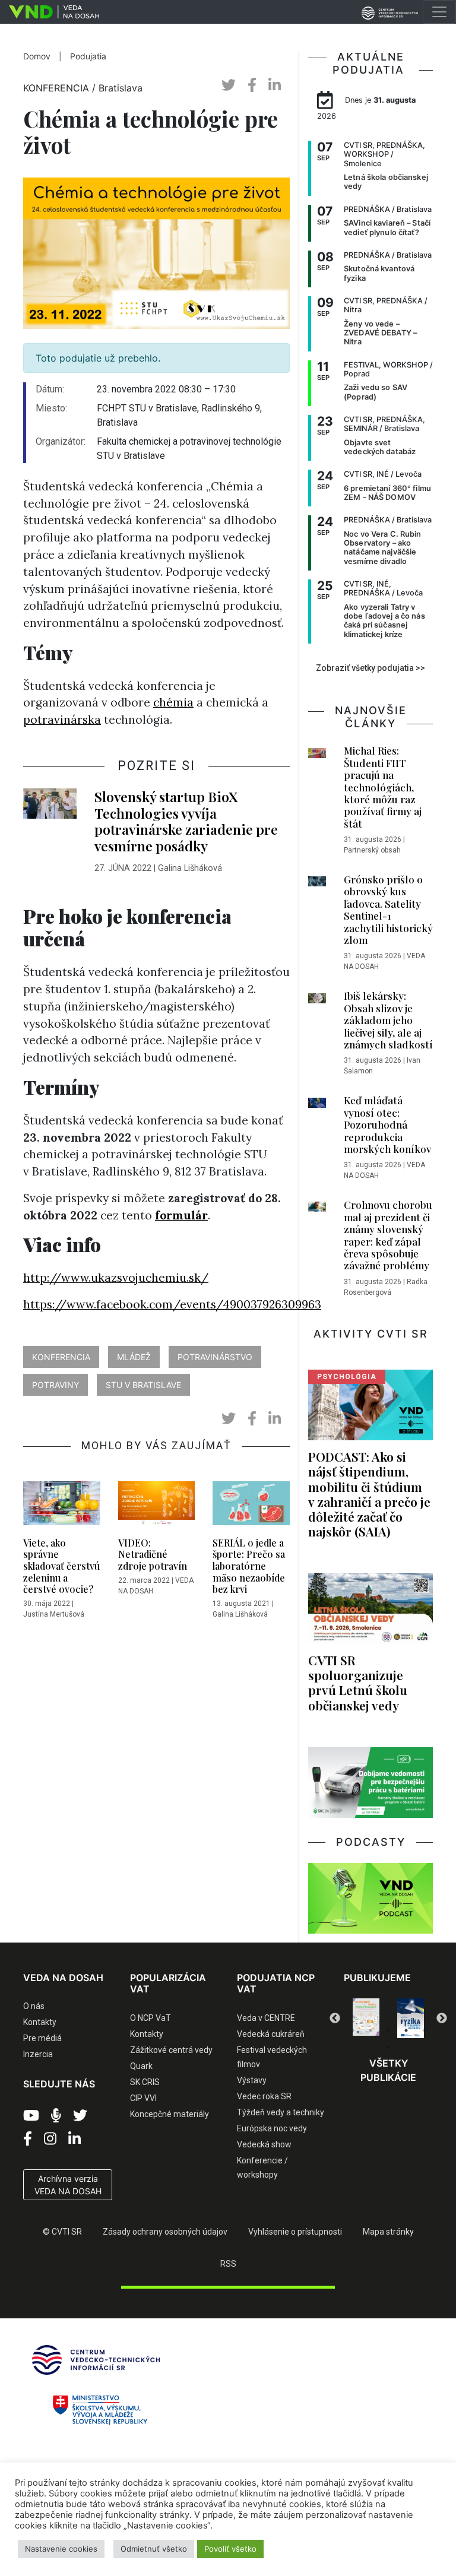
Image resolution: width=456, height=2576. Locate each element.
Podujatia (88, 56)
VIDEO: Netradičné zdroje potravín (153, 1554)
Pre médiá (42, 2038)
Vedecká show (264, 2144)
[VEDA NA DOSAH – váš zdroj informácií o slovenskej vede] (50, 12)
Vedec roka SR (264, 2096)
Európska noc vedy (272, 2128)
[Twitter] (80, 2116)
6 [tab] (388, 2047)
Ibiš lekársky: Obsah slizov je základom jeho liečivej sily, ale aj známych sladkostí (388, 1020)
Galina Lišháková (190, 868)
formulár (181, 1215)
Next (442, 2019)
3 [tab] (388, 2030)
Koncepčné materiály (170, 2114)
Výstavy (252, 2080)
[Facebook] (28, 2139)
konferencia (61, 1357)
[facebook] (252, 85)
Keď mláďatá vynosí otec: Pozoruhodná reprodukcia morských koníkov (387, 1124)
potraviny (56, 1385)
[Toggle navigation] (439, 12)
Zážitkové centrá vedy (171, 2050)
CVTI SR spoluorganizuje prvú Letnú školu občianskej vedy (358, 1682)
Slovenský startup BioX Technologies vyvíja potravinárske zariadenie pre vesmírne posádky (186, 821)
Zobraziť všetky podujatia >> (370, 668)
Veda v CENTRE (266, 2018)
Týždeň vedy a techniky (281, 2112)
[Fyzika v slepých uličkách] (366, 2018)
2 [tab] (370, 2030)
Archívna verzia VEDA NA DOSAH (68, 2185)
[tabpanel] (366, 2018)
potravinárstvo (215, 1357)
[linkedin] (275, 85)
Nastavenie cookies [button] (61, 2549)
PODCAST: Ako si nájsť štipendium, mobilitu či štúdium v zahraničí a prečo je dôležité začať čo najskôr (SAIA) (369, 1494)
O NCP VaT (151, 2018)
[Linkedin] (75, 2139)
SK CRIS (145, 2082)
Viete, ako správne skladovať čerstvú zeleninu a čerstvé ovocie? (61, 1566)
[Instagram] (50, 2139)
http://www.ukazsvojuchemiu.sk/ (116, 1278)
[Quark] (411, 2018)
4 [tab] (406, 2030)
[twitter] (229, 85)
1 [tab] (353, 2030)
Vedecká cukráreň (271, 2034)
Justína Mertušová (54, 1614)
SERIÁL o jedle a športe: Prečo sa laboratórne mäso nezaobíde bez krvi (249, 1566)
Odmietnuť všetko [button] (154, 2549)
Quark (141, 2066)
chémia (173, 702)
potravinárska (62, 720)
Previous (335, 2019)
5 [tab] (424, 2030)
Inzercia (38, 2054)
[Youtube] (31, 2116)
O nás (34, 2006)
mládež (134, 1357)
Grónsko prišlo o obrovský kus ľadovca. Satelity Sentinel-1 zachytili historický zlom (388, 910)
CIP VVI (143, 2098)
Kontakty (40, 2022)
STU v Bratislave (143, 1385)
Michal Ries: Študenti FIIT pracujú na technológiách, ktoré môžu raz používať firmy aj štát (383, 787)
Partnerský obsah (372, 850)
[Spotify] (56, 2116)
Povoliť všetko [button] (230, 2549)
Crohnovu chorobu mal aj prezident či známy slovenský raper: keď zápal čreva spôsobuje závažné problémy (388, 1235)
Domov (37, 56)
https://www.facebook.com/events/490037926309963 (172, 1304)
